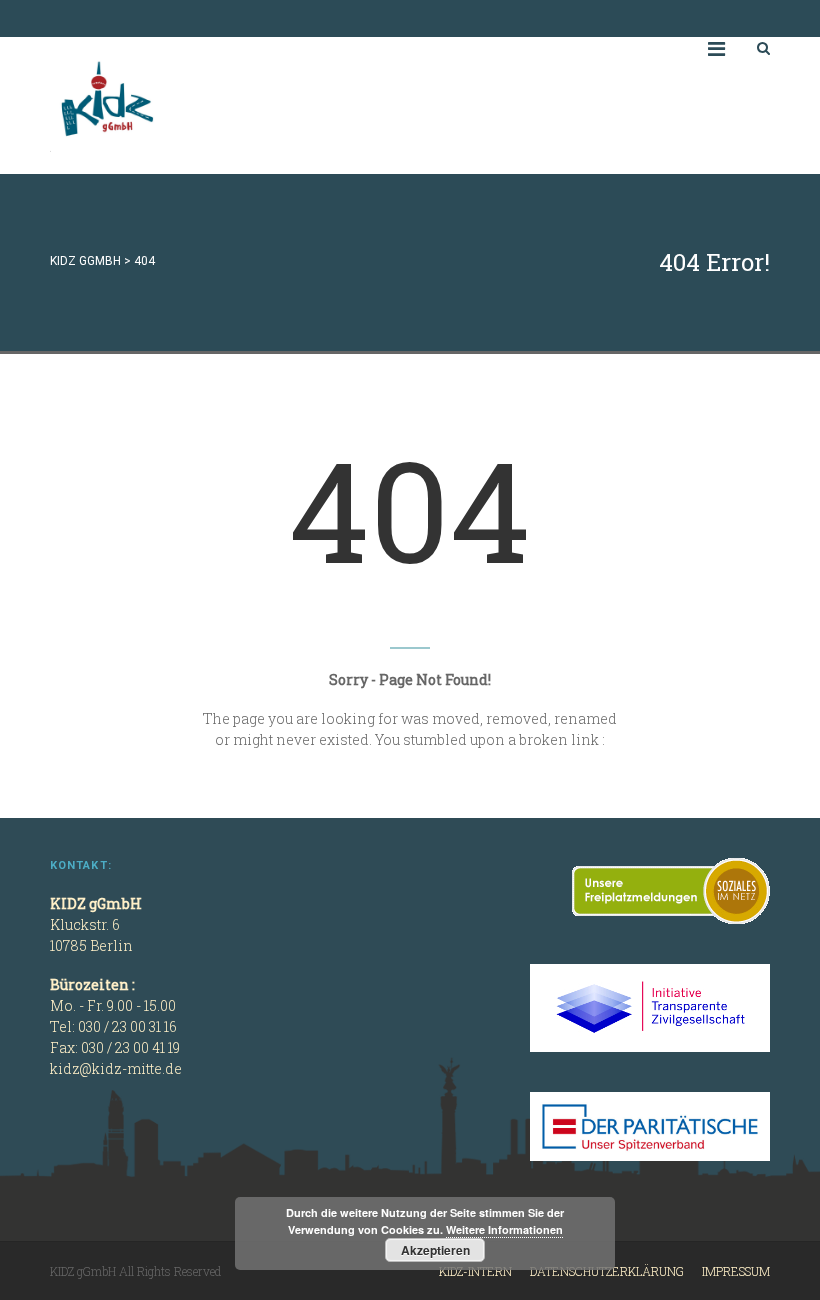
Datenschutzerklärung (607, 1271)
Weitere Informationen (504, 1229)
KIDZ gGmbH (200, 105)
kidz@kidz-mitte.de (116, 1068)
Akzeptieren (435, 1250)
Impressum (736, 1271)
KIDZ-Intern (475, 1271)
